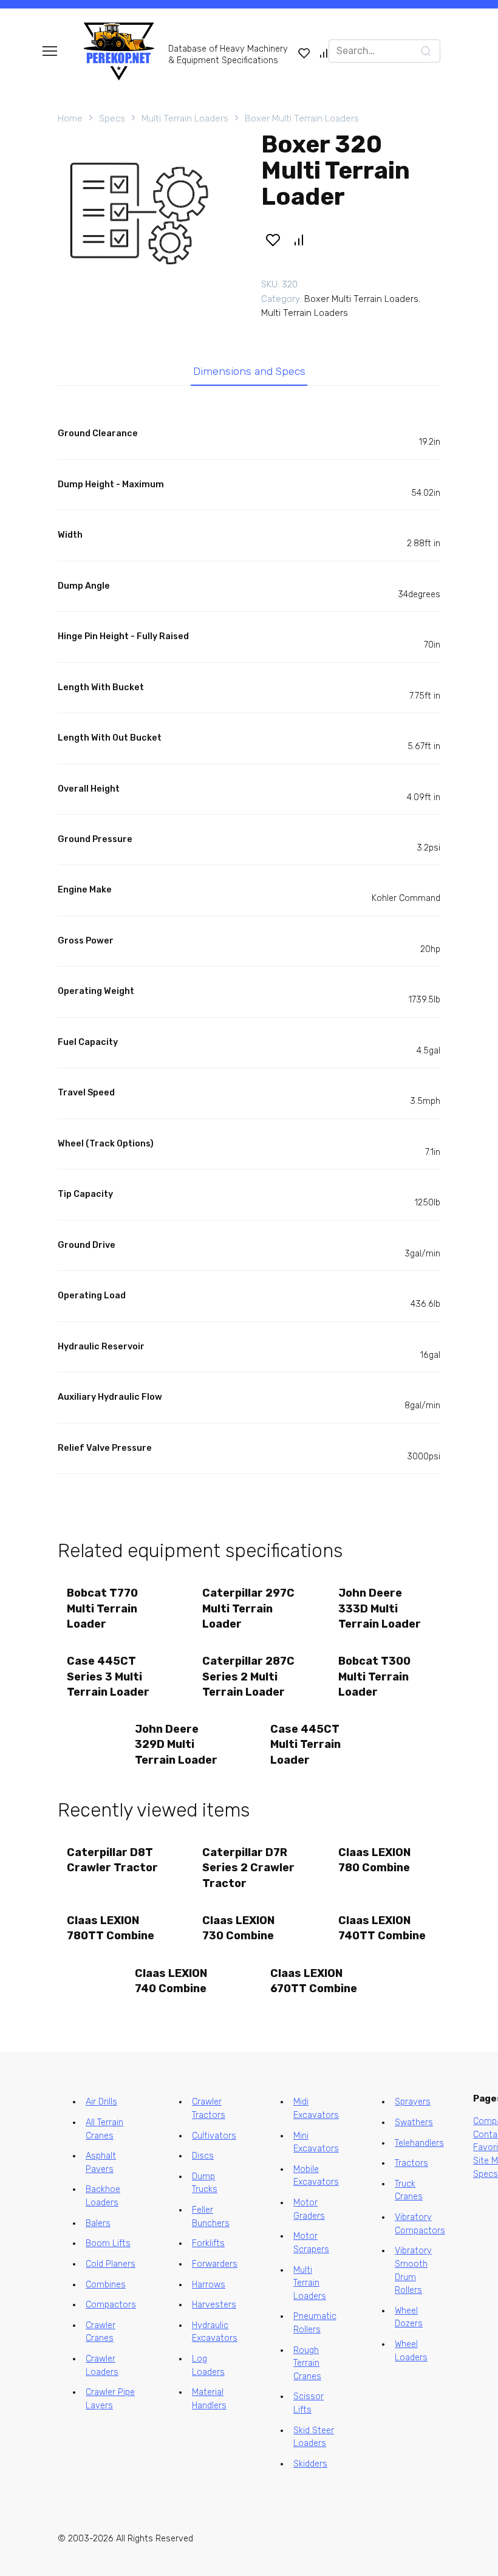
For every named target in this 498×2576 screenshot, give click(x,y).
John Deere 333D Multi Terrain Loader (380, 1608)
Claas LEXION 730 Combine (238, 1928)
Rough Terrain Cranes (307, 2363)
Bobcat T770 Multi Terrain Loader (102, 1608)
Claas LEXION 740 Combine (171, 1981)
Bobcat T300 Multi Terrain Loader (374, 1676)
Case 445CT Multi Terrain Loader (305, 1744)
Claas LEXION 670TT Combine (314, 1981)
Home (70, 118)
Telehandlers (419, 2143)
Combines (106, 2285)
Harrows (209, 2285)
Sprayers (413, 2102)
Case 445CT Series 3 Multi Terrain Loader (108, 1676)
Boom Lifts (108, 2243)
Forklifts (208, 2243)
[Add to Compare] (299, 240)
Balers (98, 2223)
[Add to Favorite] (273, 240)
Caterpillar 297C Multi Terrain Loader (248, 1608)
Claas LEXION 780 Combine (374, 1860)
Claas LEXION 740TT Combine (382, 1928)
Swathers (414, 2122)
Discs (203, 2156)
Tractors (411, 2163)
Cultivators (214, 2136)
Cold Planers (111, 2264)
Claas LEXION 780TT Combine (111, 1928)
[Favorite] (304, 53)
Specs (112, 118)
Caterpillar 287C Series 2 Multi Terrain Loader (248, 1676)
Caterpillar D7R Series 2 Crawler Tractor (248, 1868)
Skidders (310, 2464)
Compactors (111, 2305)
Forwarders (215, 2264)
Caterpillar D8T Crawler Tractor (112, 1860)
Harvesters (214, 2305)
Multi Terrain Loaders (185, 118)
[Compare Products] (324, 53)
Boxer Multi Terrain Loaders (302, 118)
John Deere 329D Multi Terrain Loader (176, 1744)
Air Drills (101, 2102)
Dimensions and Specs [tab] (249, 371)
